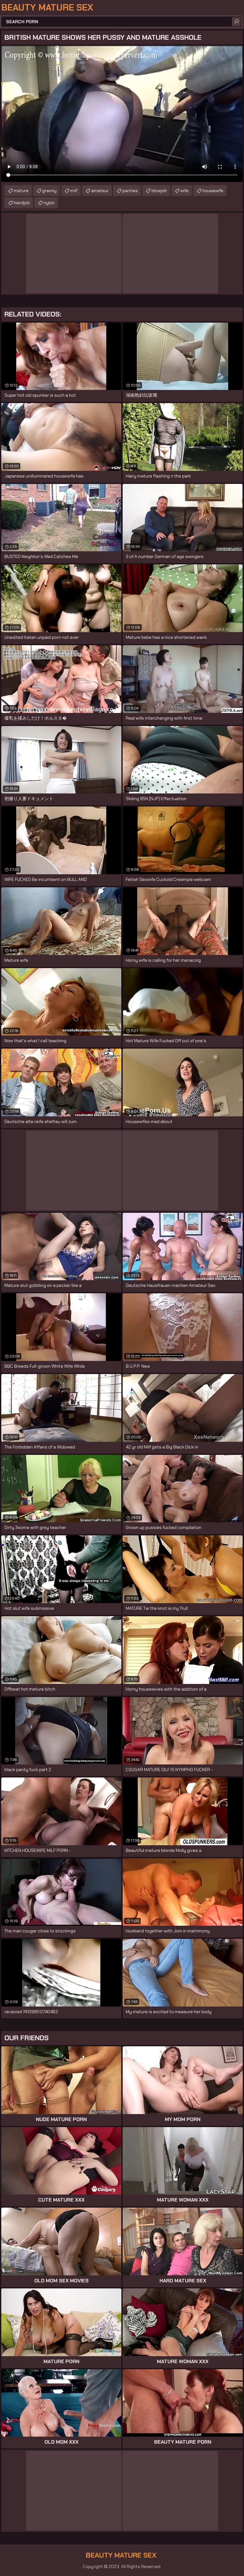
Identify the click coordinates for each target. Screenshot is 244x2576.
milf (74, 191)
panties (130, 191)
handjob (22, 203)
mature (21, 191)
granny (49, 191)
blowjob (159, 191)
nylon (49, 203)
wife (185, 191)
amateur (100, 191)
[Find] (236, 22)
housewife (213, 191)
